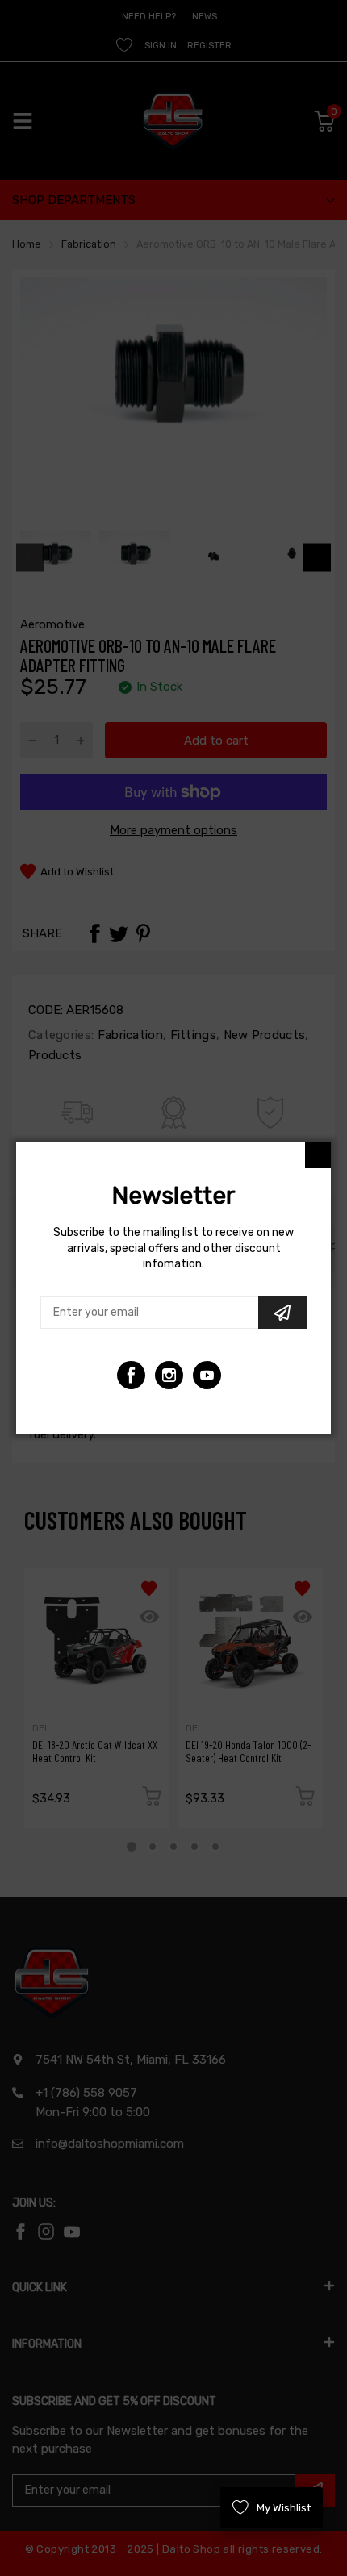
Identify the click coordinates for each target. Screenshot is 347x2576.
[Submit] (282, 1313)
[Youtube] (169, 1375)
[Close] (318, 1155)
